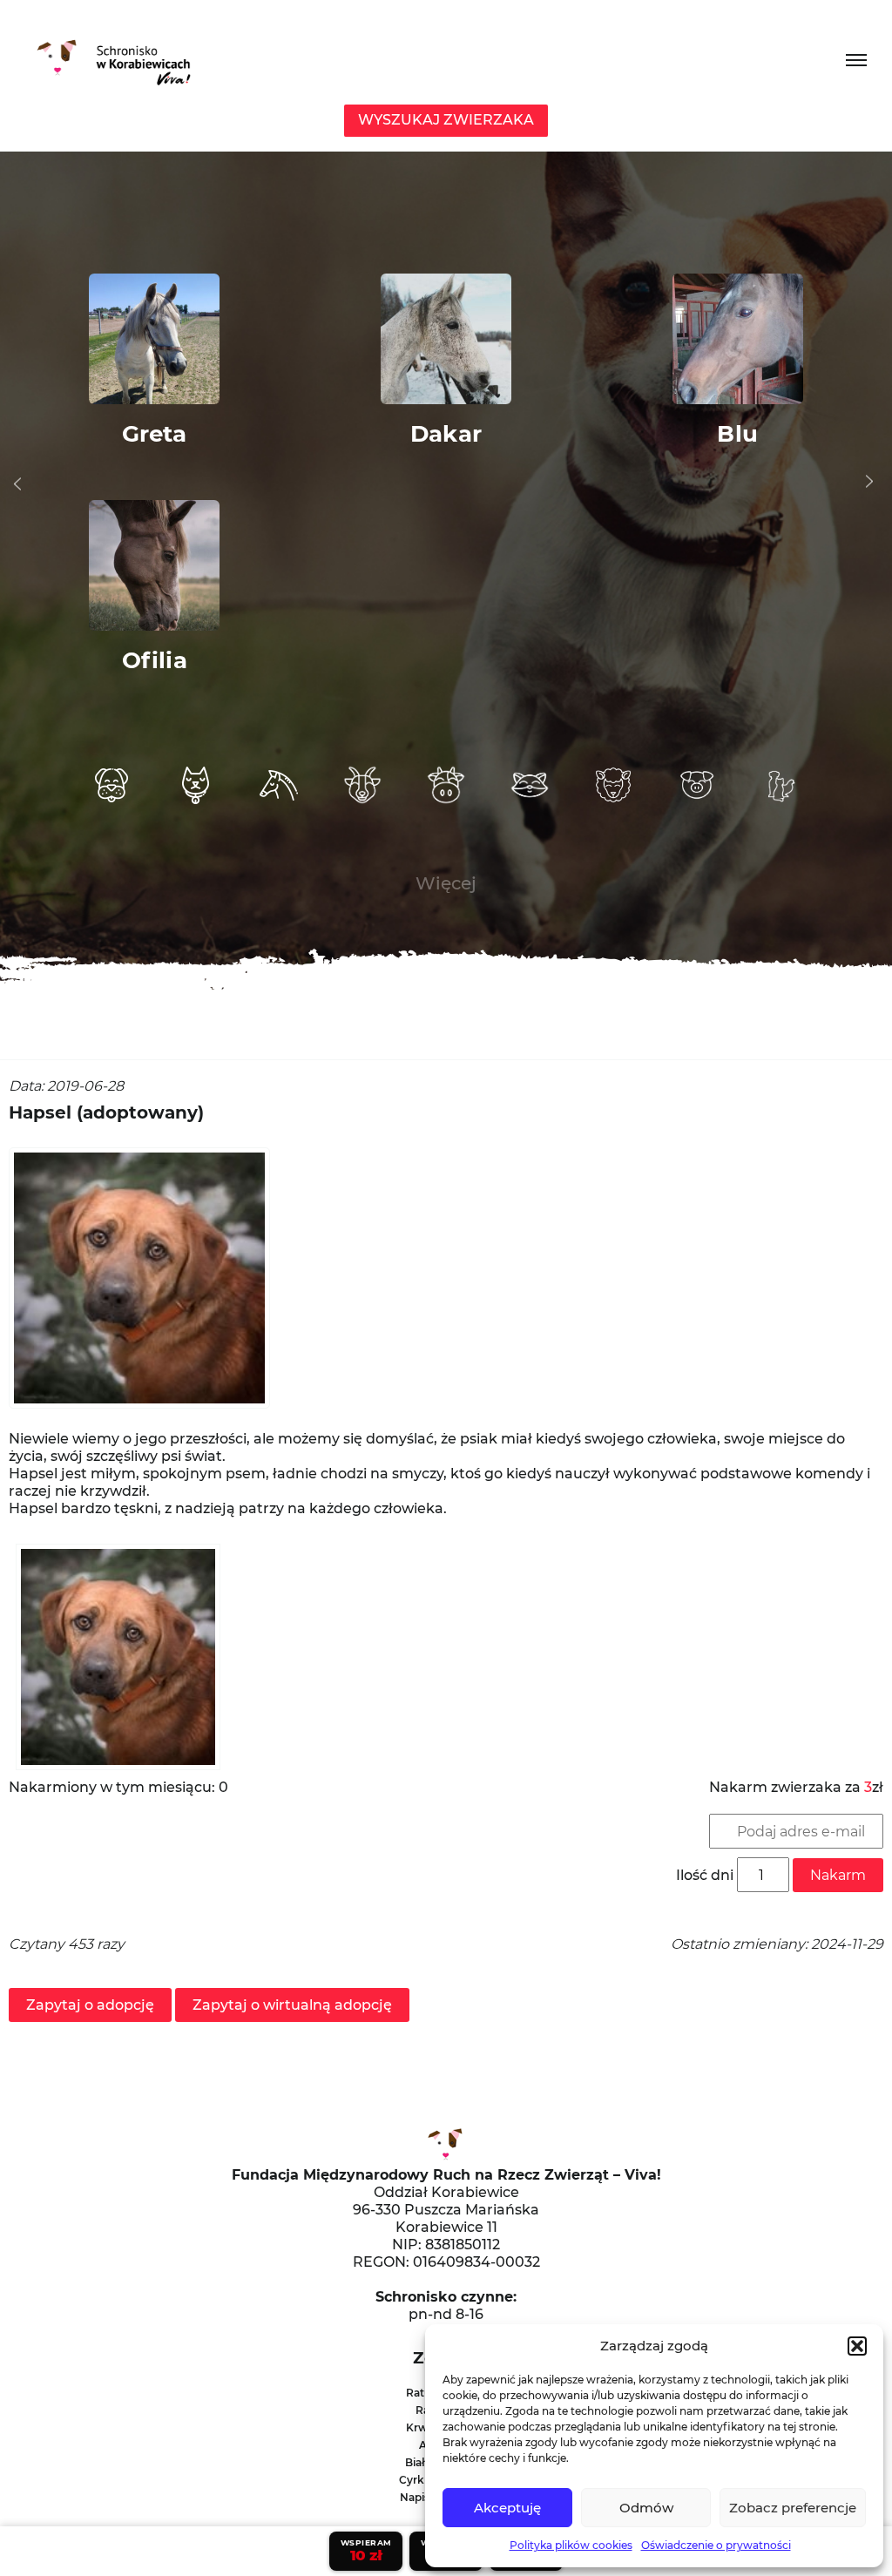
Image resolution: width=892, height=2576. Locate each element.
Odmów (646, 2508)
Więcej (446, 883)
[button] (857, 2346)
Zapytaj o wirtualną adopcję (292, 2005)
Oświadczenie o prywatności (716, 2545)
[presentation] (17, 484)
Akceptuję (507, 2508)
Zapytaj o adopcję (90, 2005)
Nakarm (838, 1875)
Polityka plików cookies (571, 2545)
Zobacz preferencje (793, 2508)
